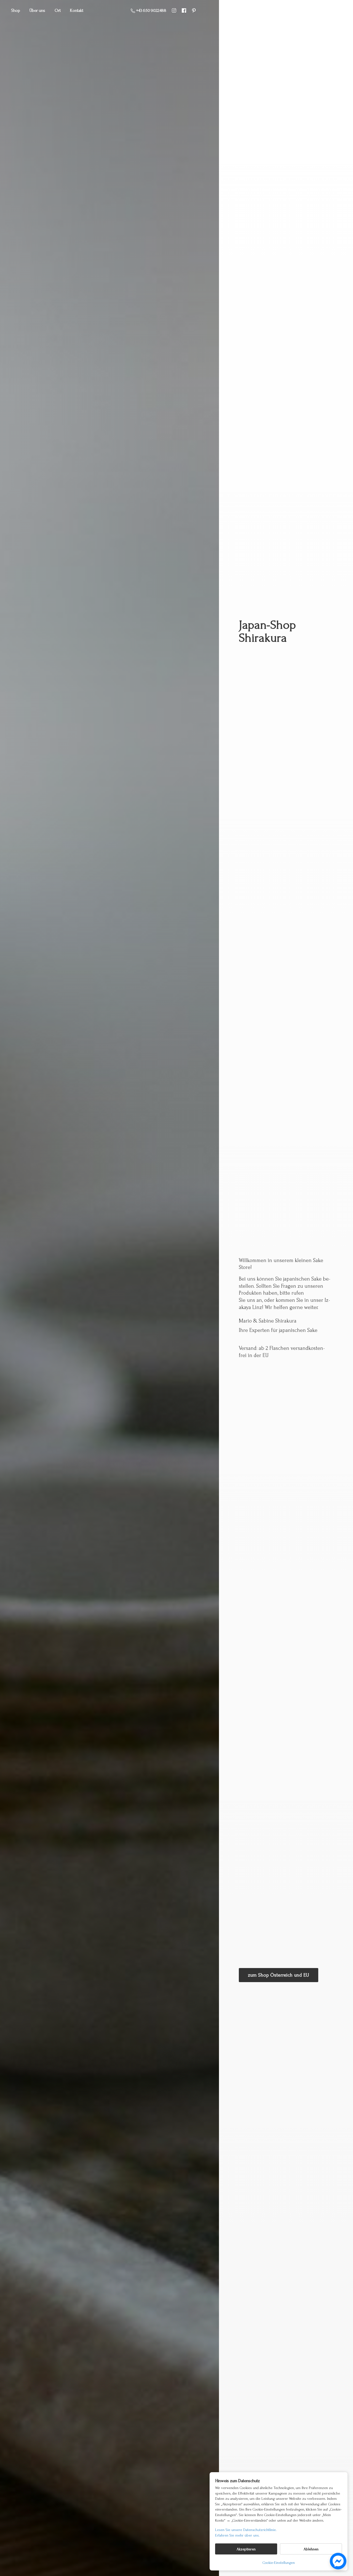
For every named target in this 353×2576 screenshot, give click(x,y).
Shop (16, 10)
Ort (58, 10)
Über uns (37, 10)
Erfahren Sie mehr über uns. (237, 2535)
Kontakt (77, 10)
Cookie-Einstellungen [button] (279, 2563)
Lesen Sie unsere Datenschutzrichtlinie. (246, 2530)
